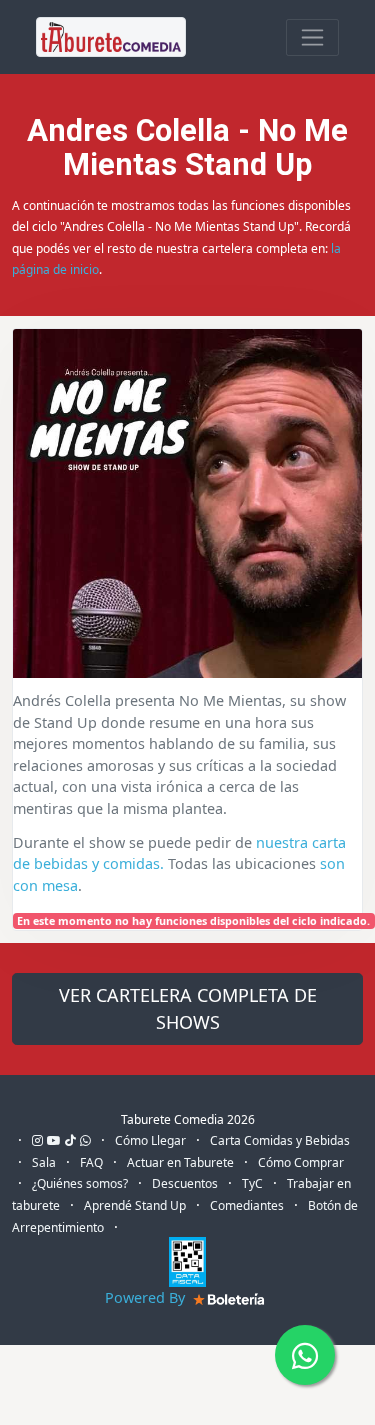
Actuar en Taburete (180, 1162)
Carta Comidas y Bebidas (280, 1140)
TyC (252, 1183)
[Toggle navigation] (312, 37)
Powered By (147, 1297)
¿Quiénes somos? (80, 1183)
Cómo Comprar (301, 1162)
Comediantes (247, 1205)
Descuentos (185, 1183)
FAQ (91, 1162)
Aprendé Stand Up (135, 1205)
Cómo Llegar (150, 1140)
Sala (44, 1162)
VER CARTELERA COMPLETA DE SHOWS (188, 1008)
